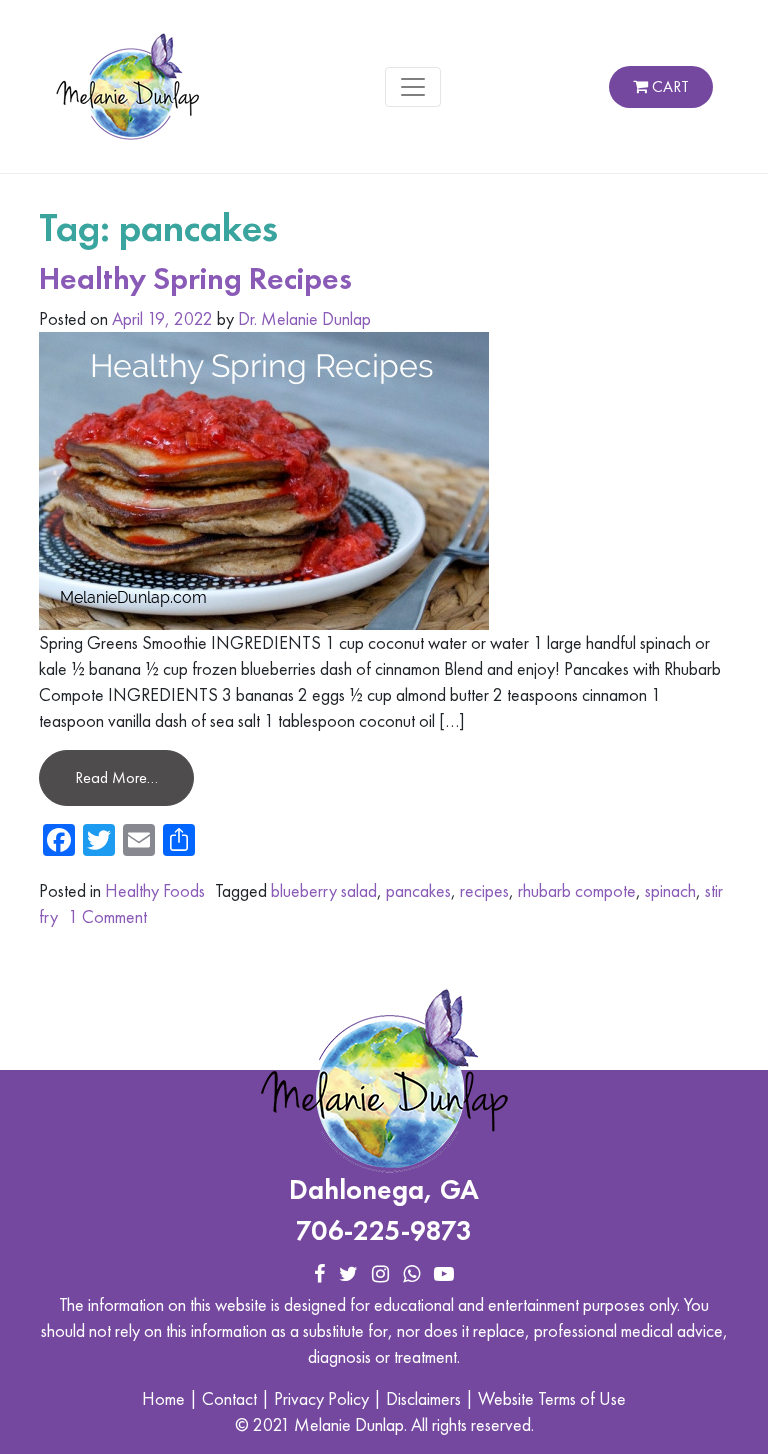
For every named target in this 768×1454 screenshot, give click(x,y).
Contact (229, 1398)
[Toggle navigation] (413, 87)
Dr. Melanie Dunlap (304, 318)
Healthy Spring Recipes (195, 278)
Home (163, 1398)
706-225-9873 (384, 1230)
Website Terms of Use (552, 1398)
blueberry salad (324, 890)
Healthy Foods (155, 890)
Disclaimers (423, 1398)
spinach (670, 890)
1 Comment (107, 916)
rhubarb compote (577, 890)
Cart (668, 86)
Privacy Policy (321, 1398)
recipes (484, 890)
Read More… (116, 777)
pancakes (418, 890)
